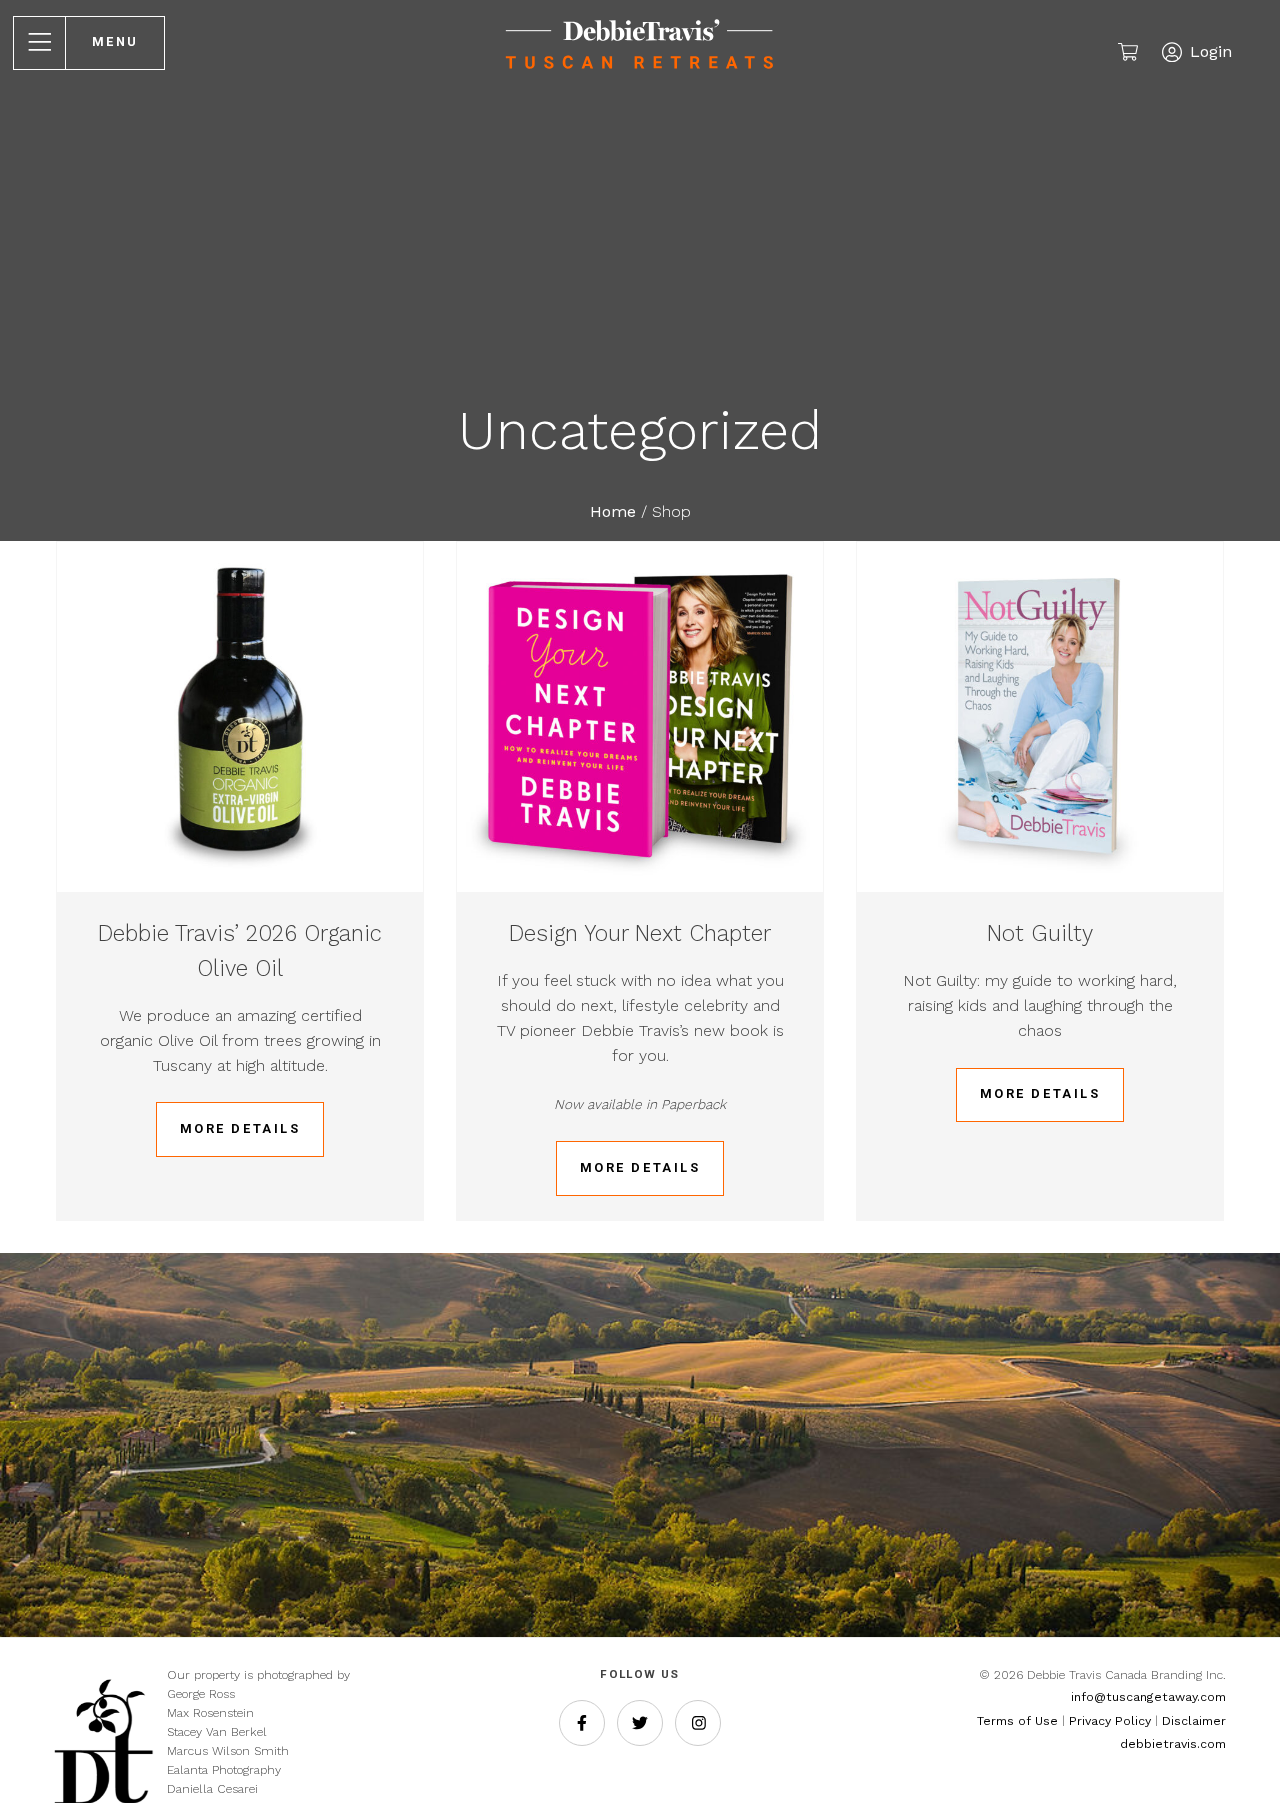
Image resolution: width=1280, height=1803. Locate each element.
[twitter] (640, 1723)
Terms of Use (1017, 1721)
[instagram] (698, 1723)
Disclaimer (1194, 1721)
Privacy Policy (1110, 1721)
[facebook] (582, 1723)
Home (613, 511)
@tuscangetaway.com (1160, 1697)
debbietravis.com (1173, 1744)
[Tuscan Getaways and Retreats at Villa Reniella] (640, 74)
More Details (240, 1128)
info (1082, 1697)
